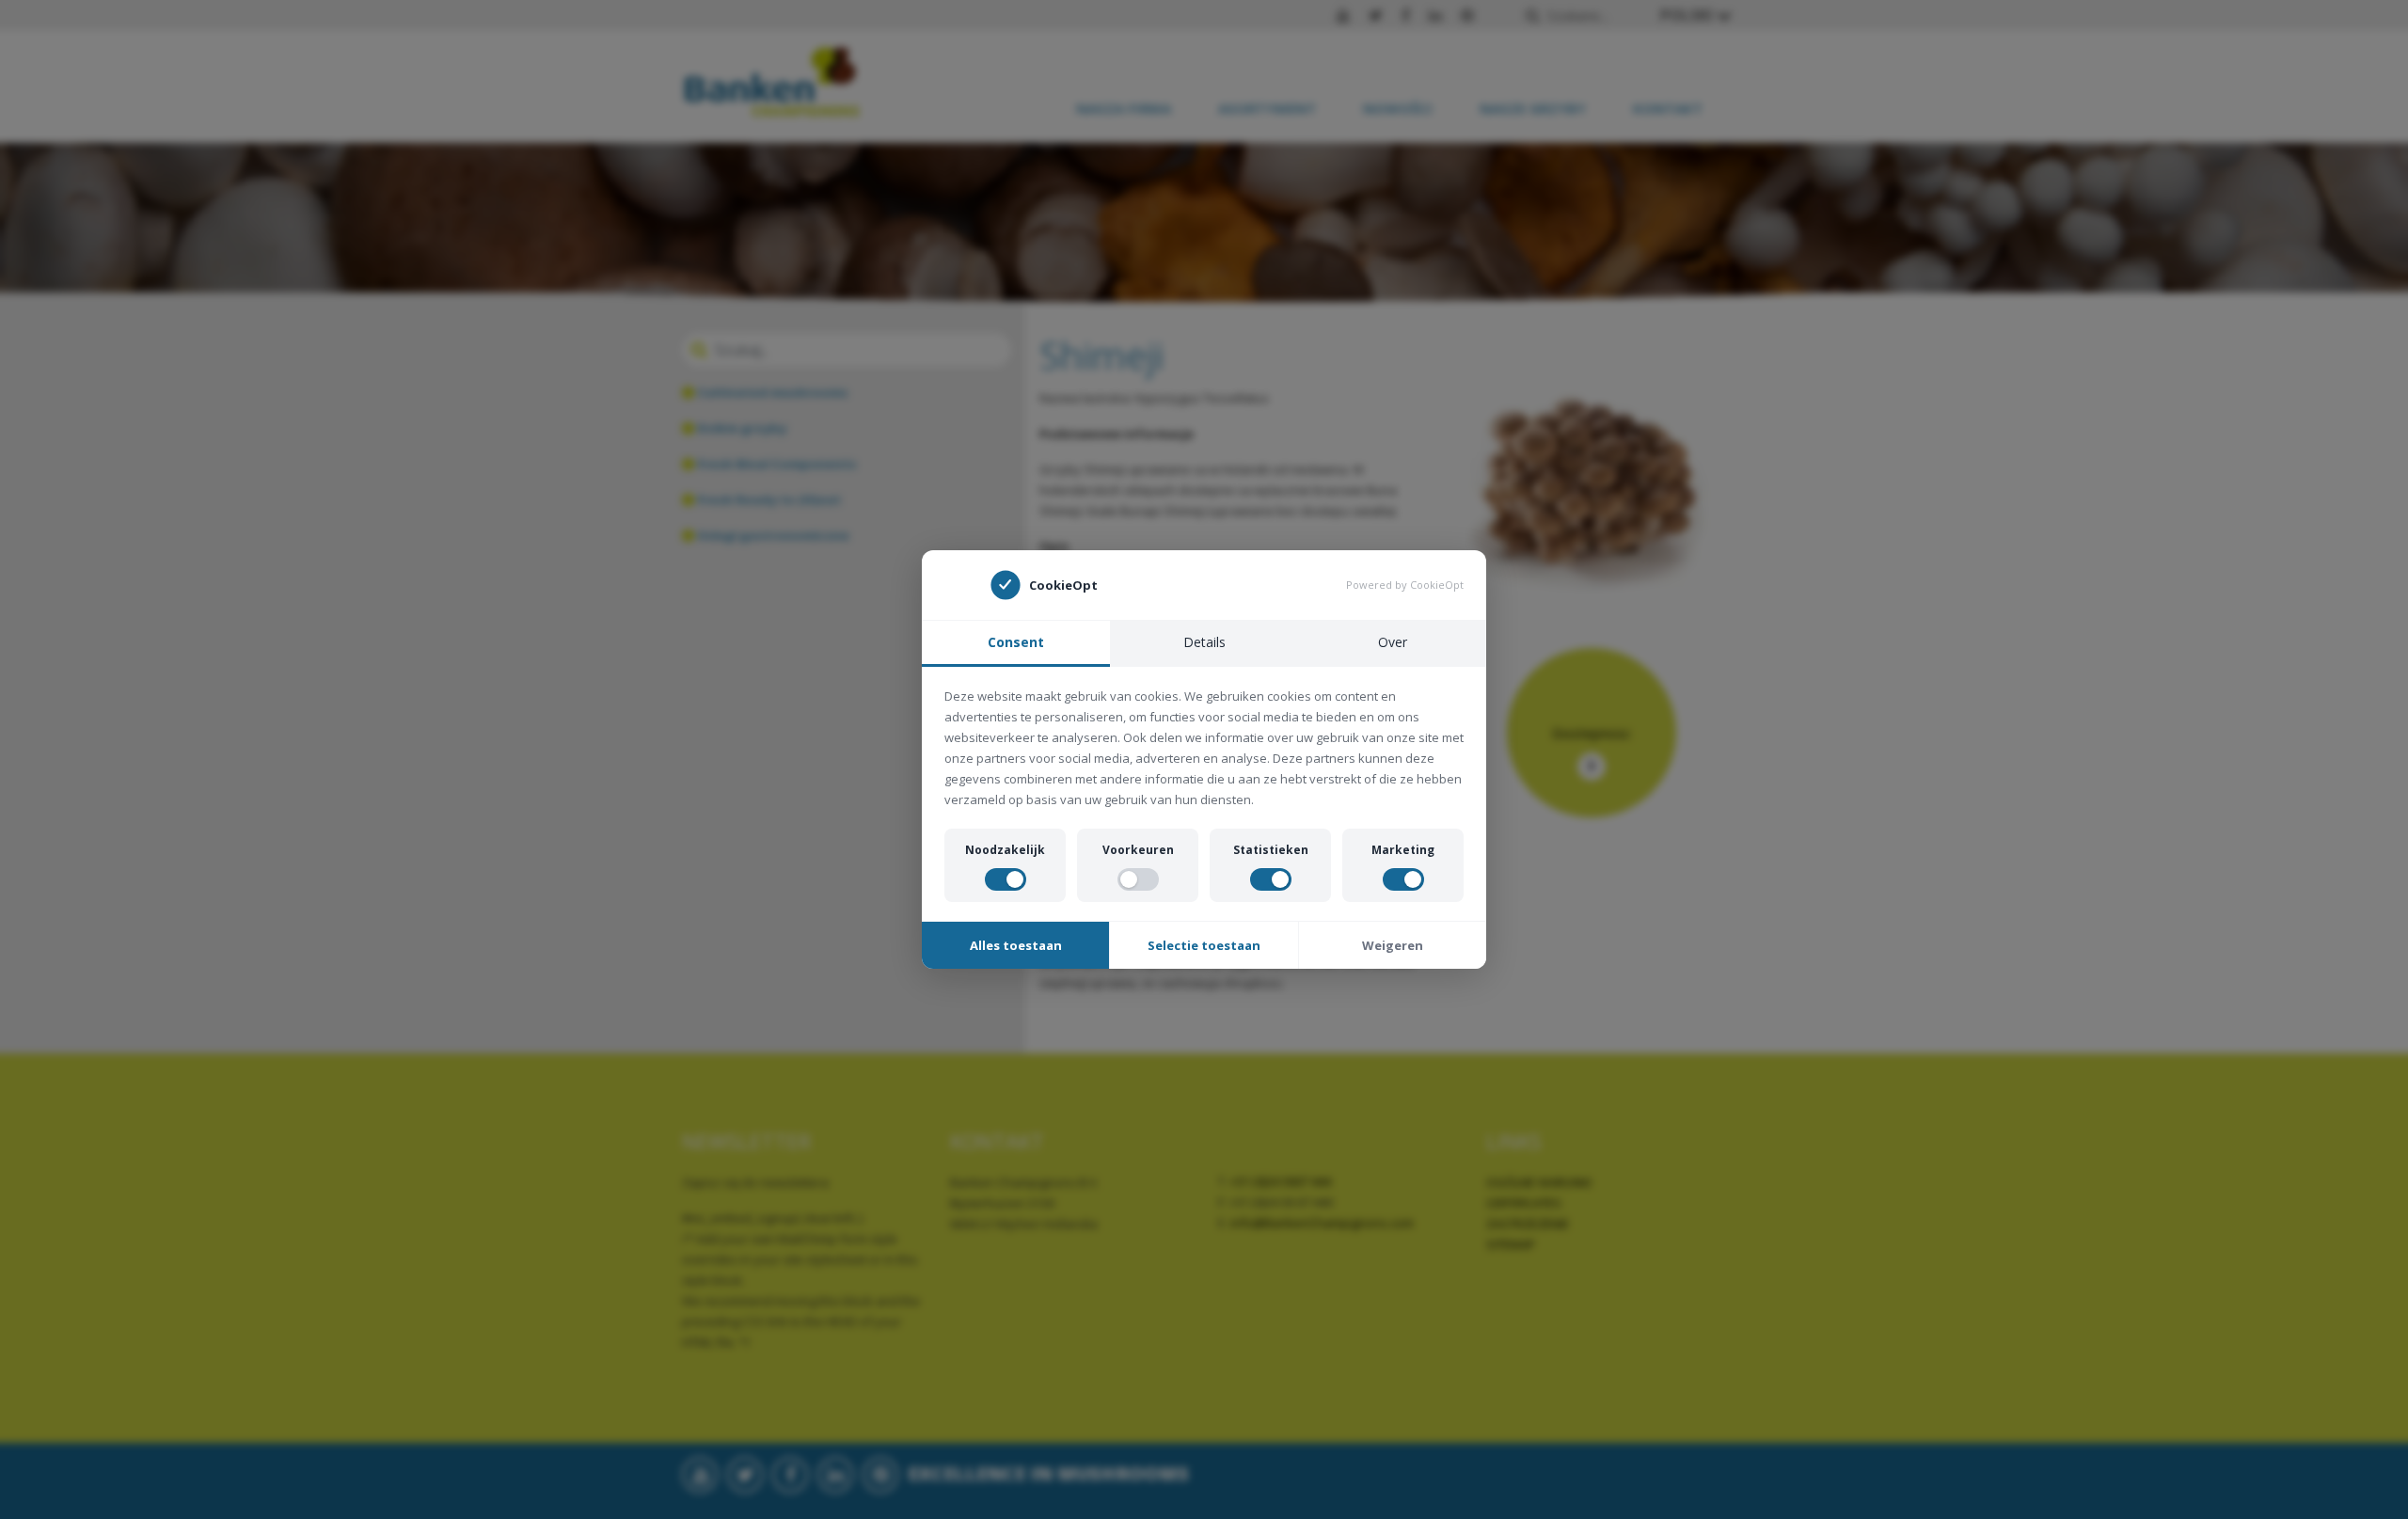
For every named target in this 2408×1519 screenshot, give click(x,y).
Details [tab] (1204, 642)
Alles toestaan (1016, 945)
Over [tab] (1393, 642)
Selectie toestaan (1204, 945)
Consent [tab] (1016, 642)
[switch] (1006, 879)
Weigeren (1393, 945)
